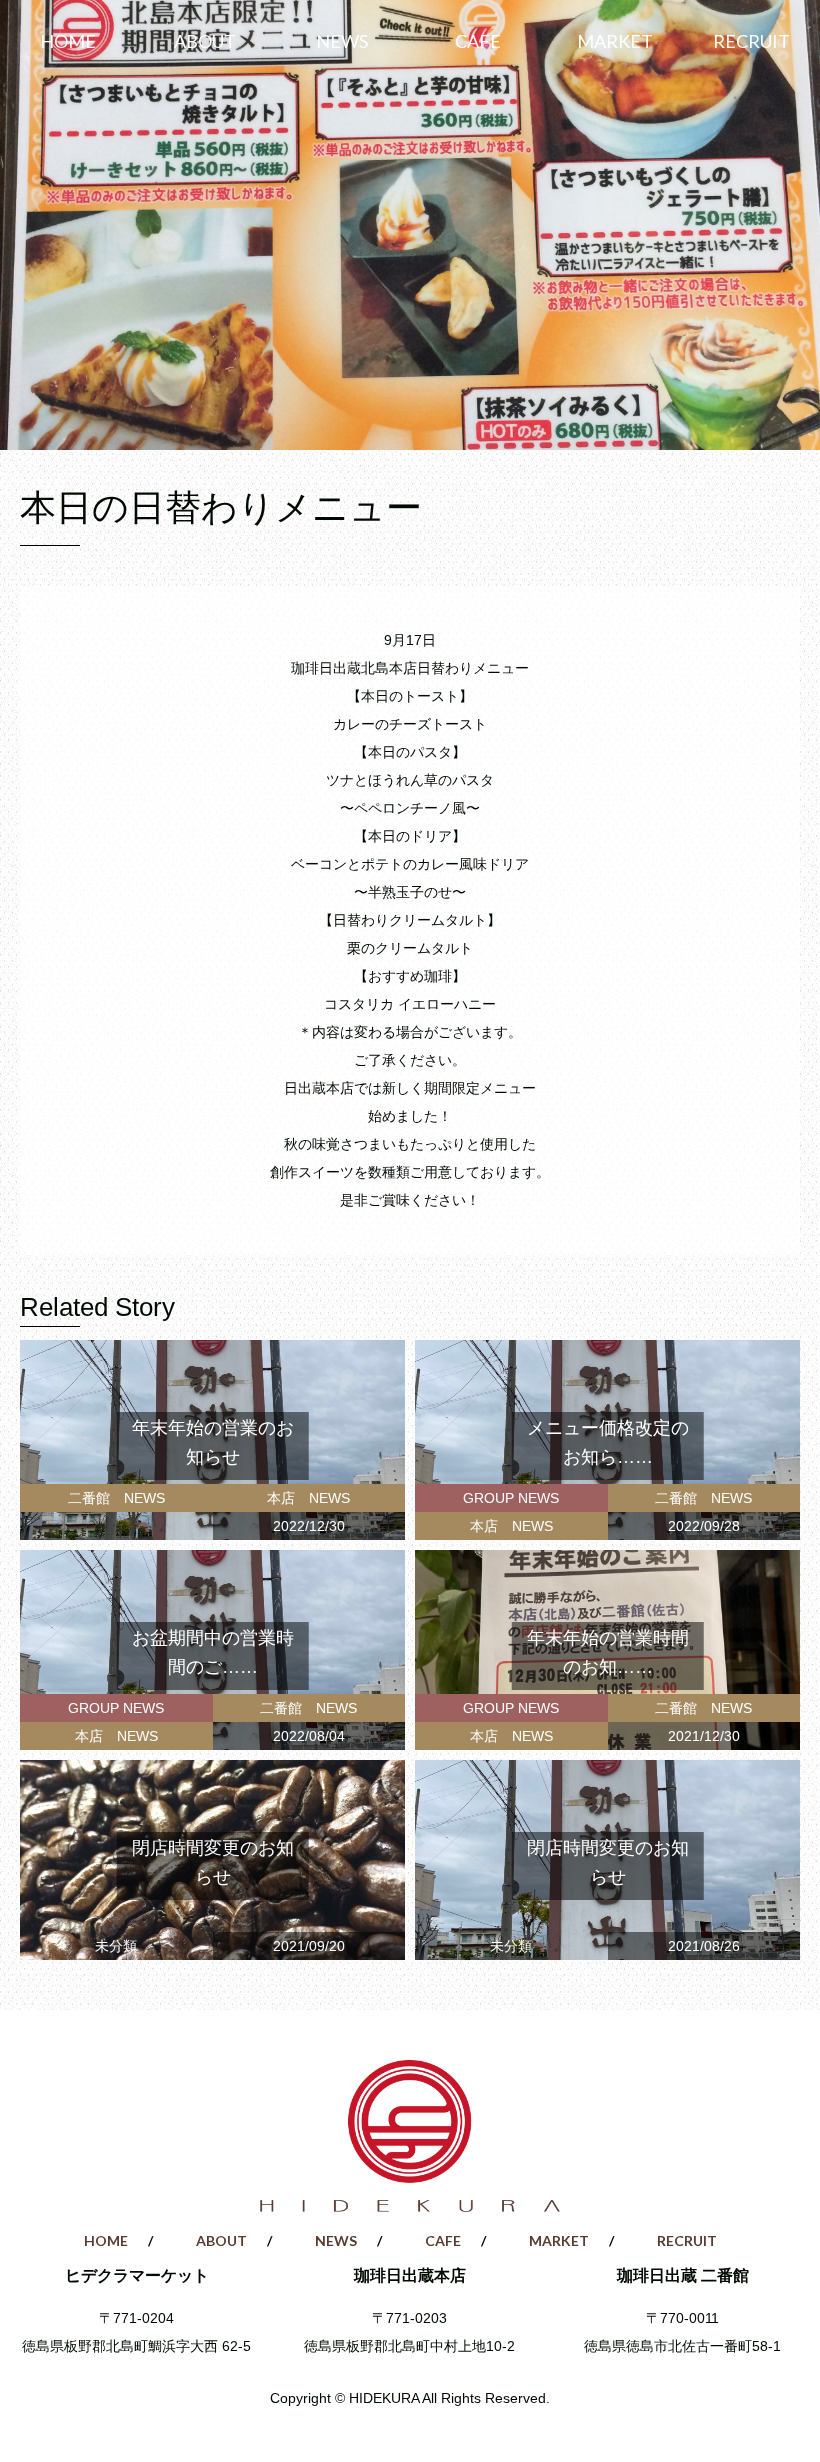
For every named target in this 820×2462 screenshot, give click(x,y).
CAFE (478, 41)
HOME (68, 41)
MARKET (615, 41)
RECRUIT (751, 41)
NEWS (342, 41)
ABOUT (205, 41)
